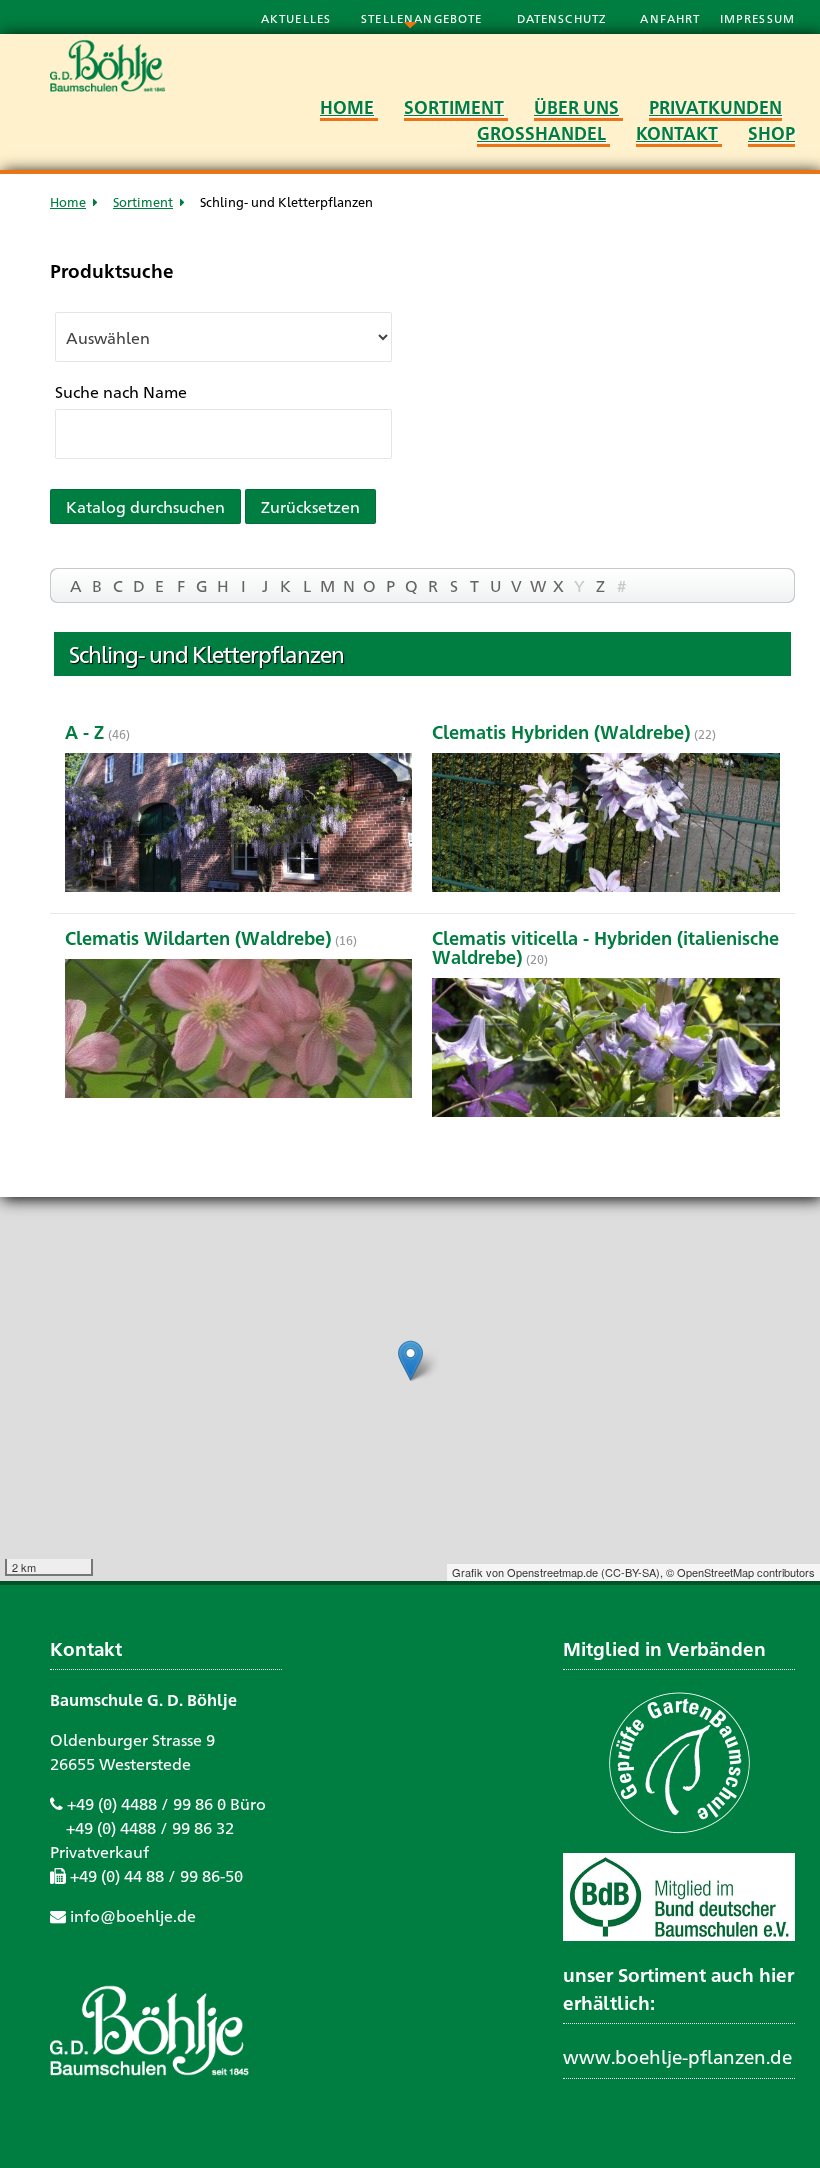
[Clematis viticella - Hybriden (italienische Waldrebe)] (605, 1050)
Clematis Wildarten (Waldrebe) (198, 937)
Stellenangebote (423, 18)
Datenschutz (564, 18)
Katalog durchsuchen (145, 506)
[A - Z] (238, 825)
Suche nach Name (121, 391)
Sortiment (143, 201)
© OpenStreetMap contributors (740, 1572)
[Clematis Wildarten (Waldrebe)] (238, 1031)
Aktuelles (296, 18)
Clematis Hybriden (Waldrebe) (561, 731)
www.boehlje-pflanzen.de (677, 2056)
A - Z (84, 731)
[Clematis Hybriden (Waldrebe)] (605, 825)
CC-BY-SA (630, 1572)
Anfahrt (672, 18)
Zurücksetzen (310, 506)
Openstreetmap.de (552, 1572)
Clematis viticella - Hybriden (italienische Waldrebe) (605, 947)
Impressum (757, 18)
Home (68, 201)
